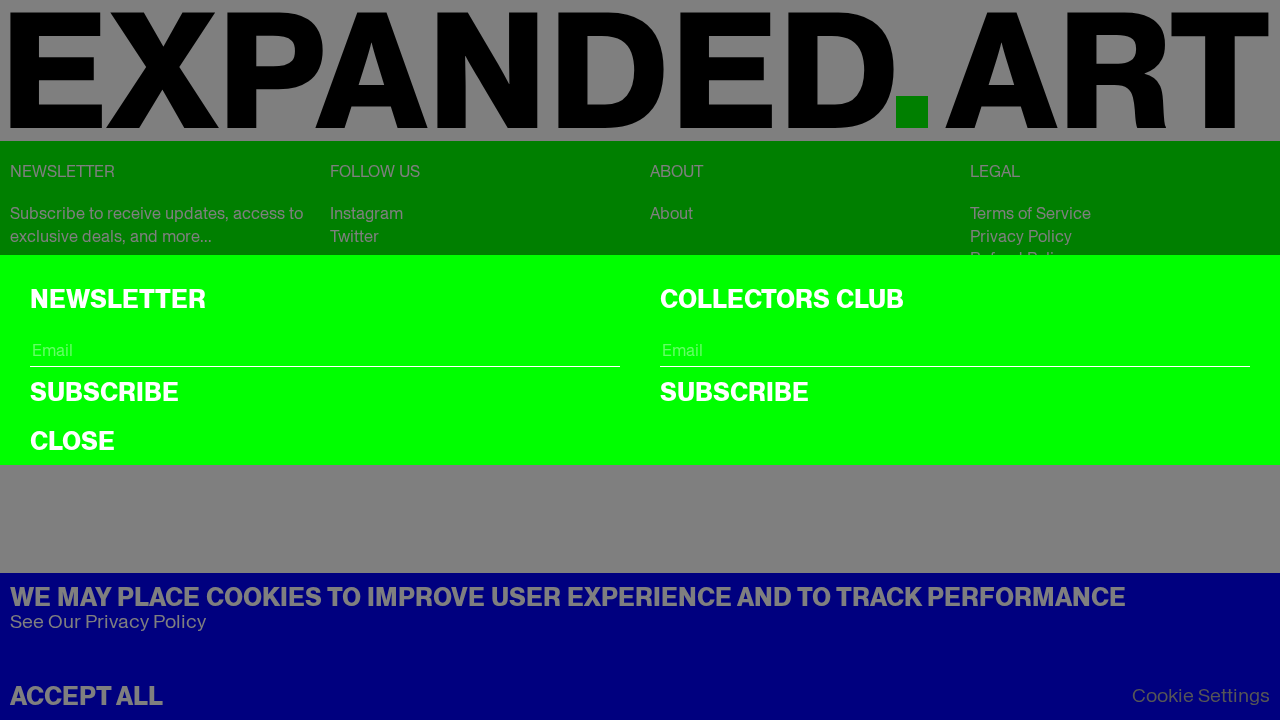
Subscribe (104, 392)
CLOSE (72, 441)
